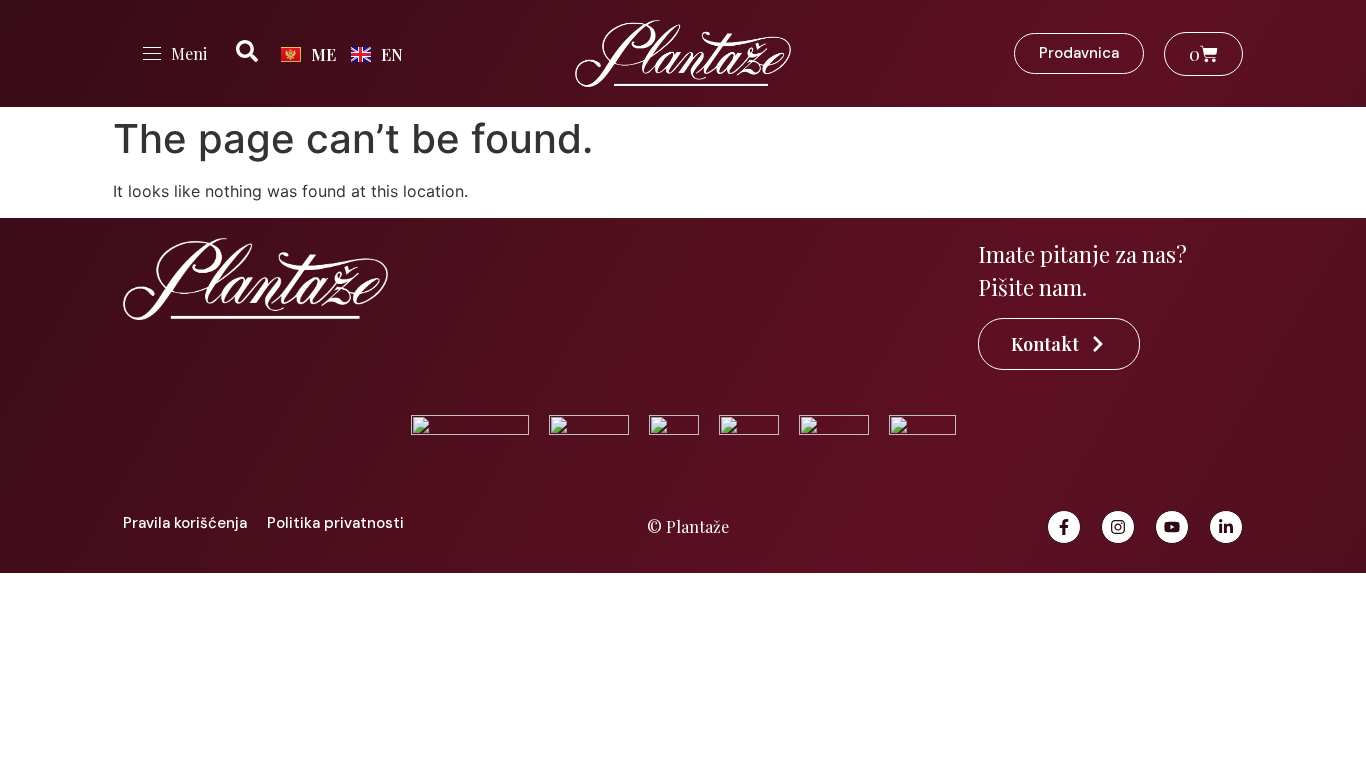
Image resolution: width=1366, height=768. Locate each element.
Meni (189, 53)
